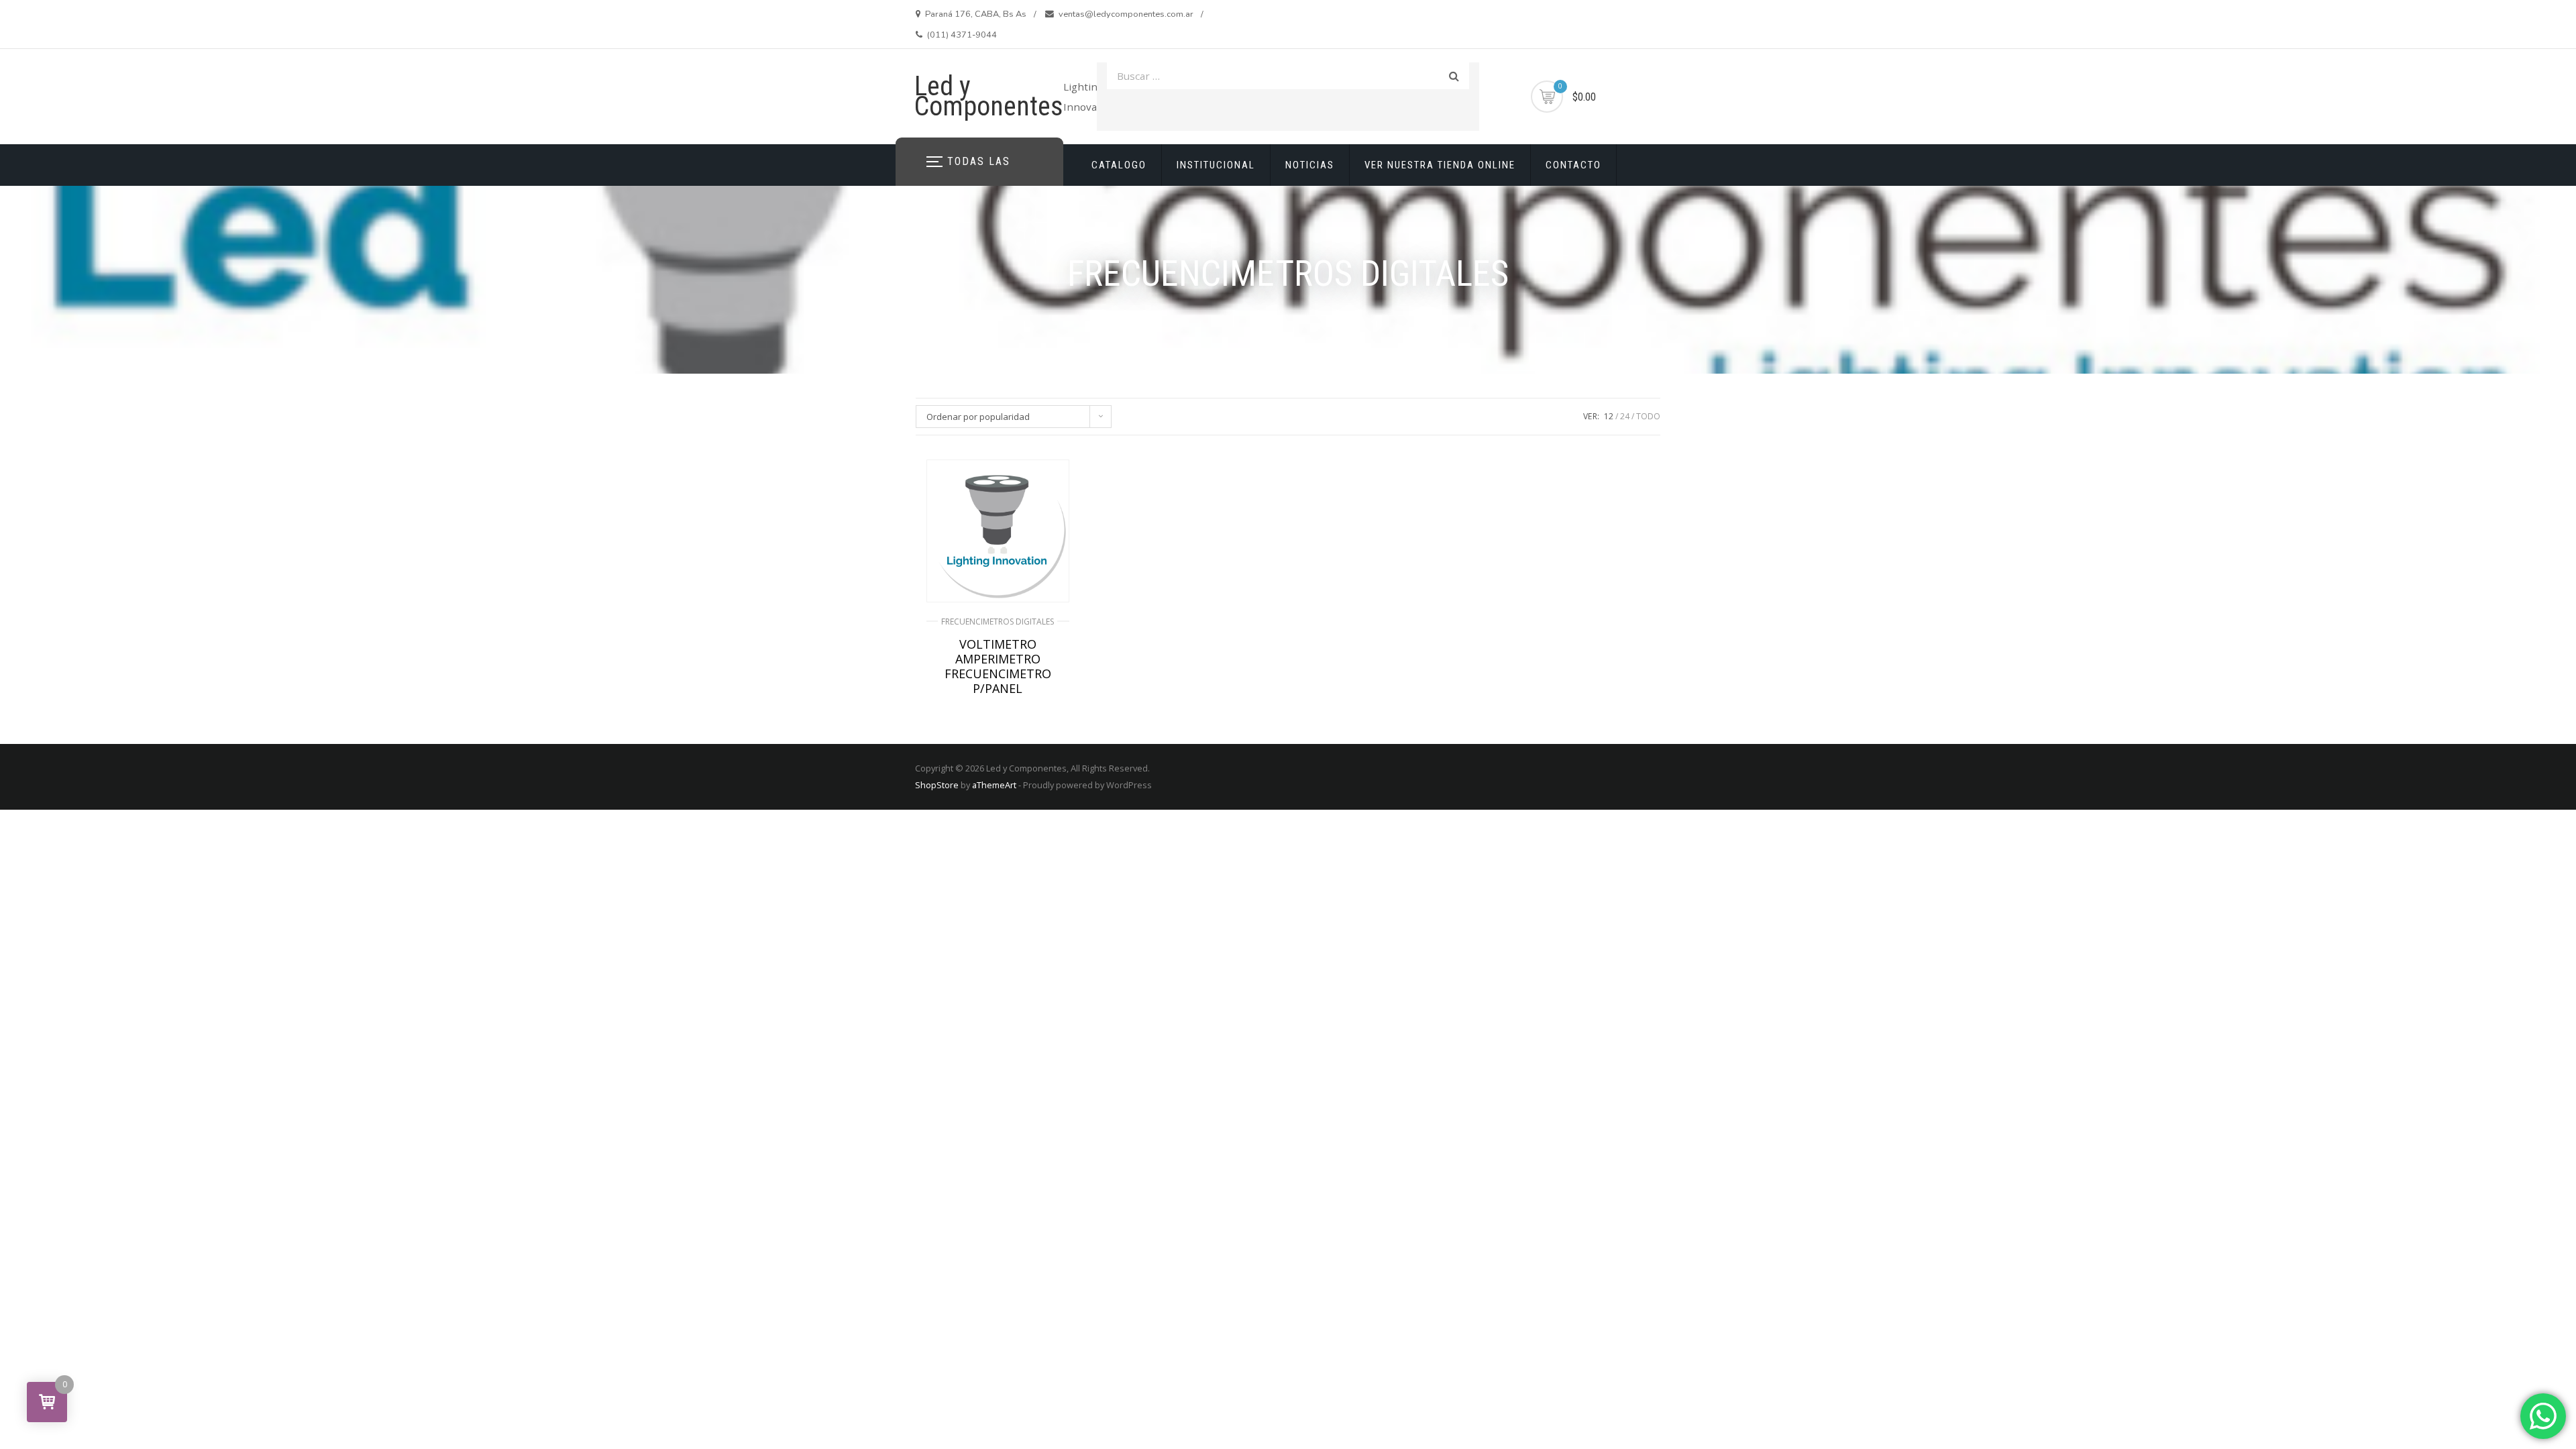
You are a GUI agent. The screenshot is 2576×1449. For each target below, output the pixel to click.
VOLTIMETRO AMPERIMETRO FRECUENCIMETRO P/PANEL (998, 666)
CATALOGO (1119, 165)
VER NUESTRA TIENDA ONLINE (1440, 165)
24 (1625, 416)
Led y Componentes (989, 96)
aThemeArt (994, 785)
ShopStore (937, 785)
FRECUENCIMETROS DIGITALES (998, 622)
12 (1609, 416)
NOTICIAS (1310, 165)
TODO (1648, 416)
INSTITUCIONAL (1216, 165)
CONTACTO (1573, 165)
